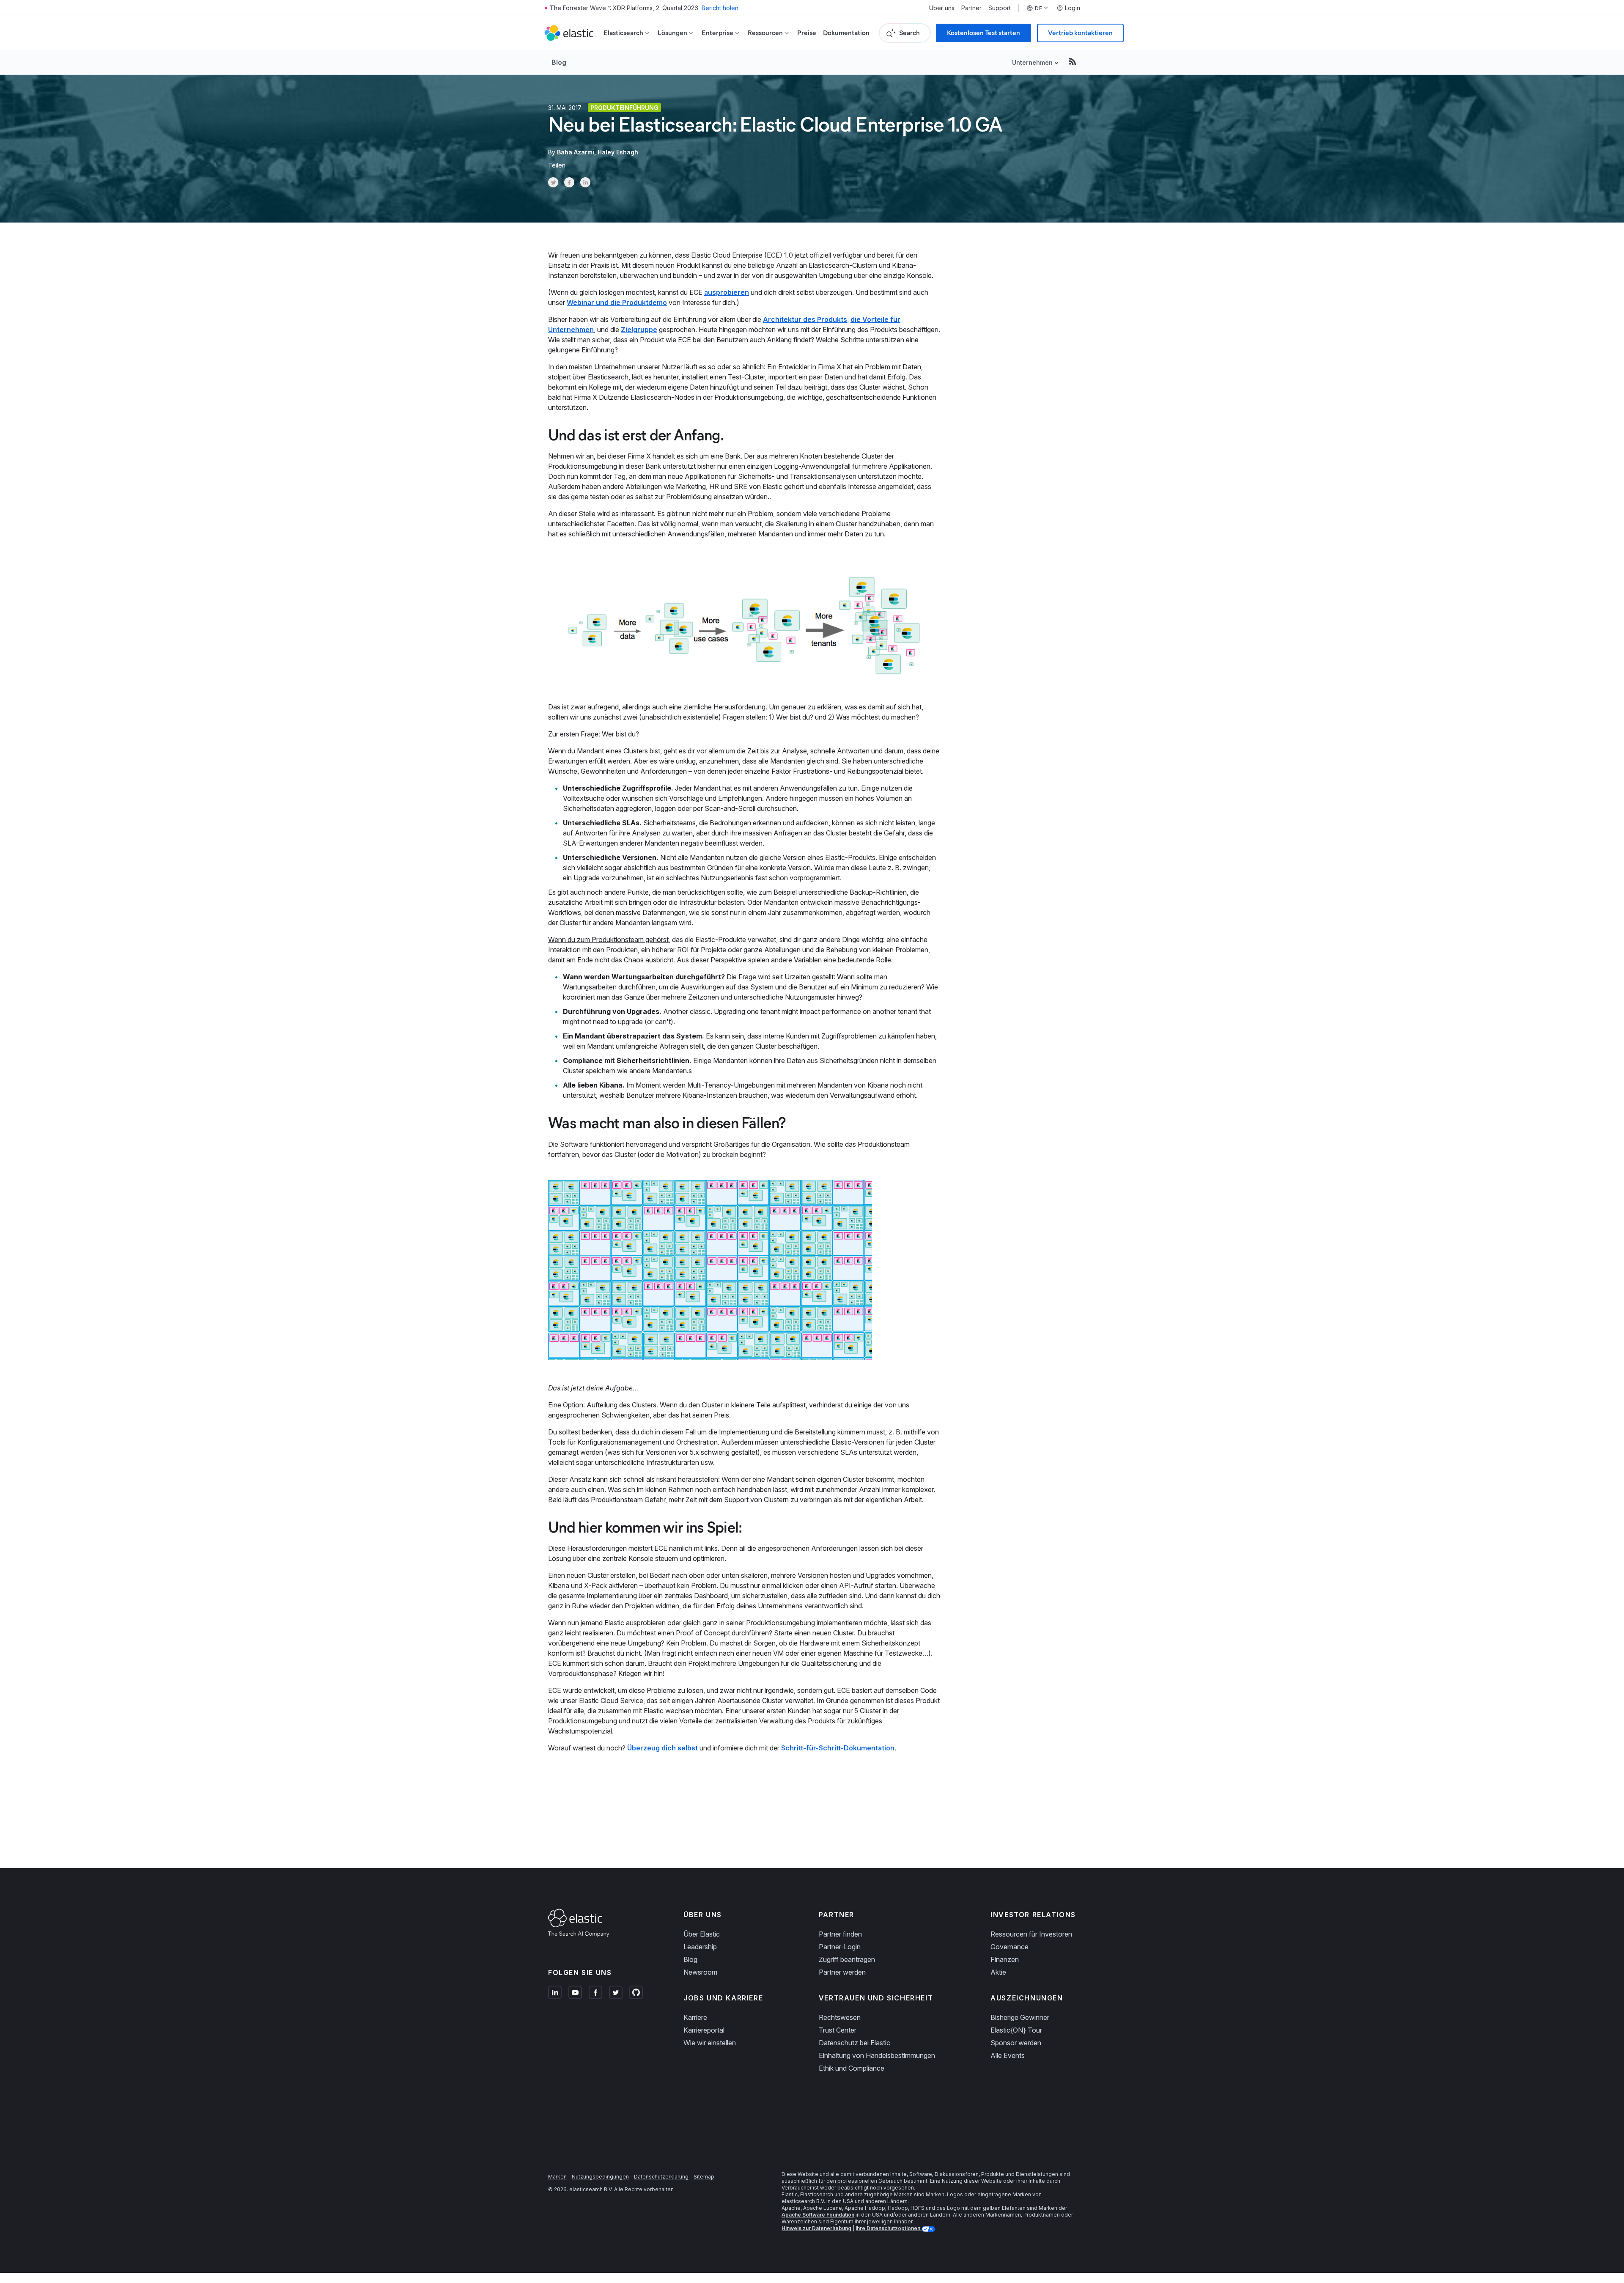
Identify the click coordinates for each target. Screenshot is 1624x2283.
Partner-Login (840, 1947)
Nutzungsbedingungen (600, 2177)
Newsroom (700, 1972)
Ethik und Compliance (852, 2068)
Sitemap (704, 2177)
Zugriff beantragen (847, 1959)
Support (1000, 8)
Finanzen (1005, 1959)
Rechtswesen (840, 2017)
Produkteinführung (624, 108)
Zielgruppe (639, 330)
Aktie (998, 1972)
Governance (1010, 1947)
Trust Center (838, 2030)
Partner (971, 8)
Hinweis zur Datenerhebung (816, 2228)
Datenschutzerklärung (661, 2177)
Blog (559, 62)
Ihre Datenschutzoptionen (889, 2228)
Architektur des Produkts (805, 319)
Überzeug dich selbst (662, 1748)
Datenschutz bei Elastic (855, 2043)
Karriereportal (704, 2030)
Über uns (942, 8)
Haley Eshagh (618, 152)
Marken (557, 2177)
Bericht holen (720, 8)
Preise (807, 33)
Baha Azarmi (576, 152)
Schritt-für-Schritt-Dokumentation (838, 1748)
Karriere (695, 2017)
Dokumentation (846, 33)
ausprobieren (727, 292)
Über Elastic (702, 1934)
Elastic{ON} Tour (1016, 2030)
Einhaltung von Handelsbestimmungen (877, 2055)
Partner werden (842, 1972)
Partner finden (840, 1934)
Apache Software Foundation (818, 2215)
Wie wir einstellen (710, 2043)
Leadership (700, 1947)
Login (1073, 8)
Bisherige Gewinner (1020, 2017)
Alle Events (1008, 2055)
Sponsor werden (1016, 2043)
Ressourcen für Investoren (1031, 1934)
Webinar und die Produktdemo (617, 302)
